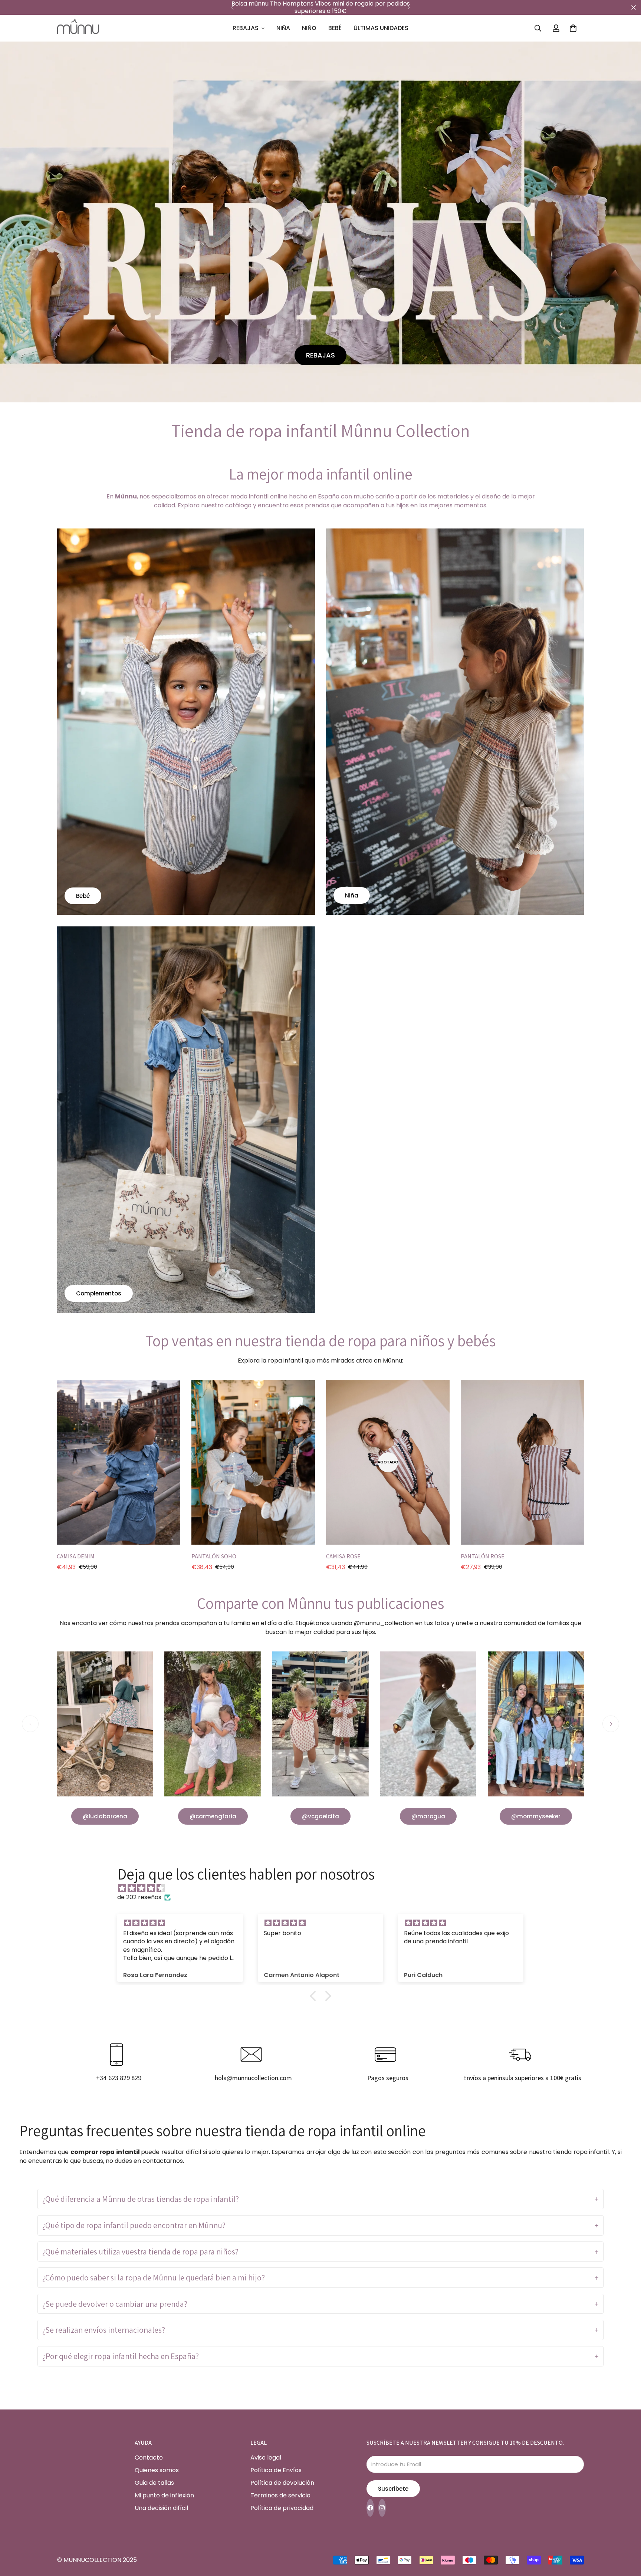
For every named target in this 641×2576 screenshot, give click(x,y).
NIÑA (283, 28)
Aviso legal (266, 2458)
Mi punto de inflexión (164, 2495)
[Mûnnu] (78, 28)
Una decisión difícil (161, 2508)
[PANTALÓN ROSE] (522, 1462)
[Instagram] (382, 2508)
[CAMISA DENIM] (119, 1462)
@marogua (428, 1816)
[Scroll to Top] (627, 2536)
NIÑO (309, 28)
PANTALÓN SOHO (214, 1556)
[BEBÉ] (186, 722)
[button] (573, 28)
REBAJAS (246, 28)
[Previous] (232, 7)
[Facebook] (370, 2508)
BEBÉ (335, 28)
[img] (324, 1888)
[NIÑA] (455, 722)
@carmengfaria (213, 1816)
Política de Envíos (276, 2470)
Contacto (149, 2458)
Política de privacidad (282, 2508)
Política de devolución (282, 2483)
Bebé (83, 896)
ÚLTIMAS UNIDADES (381, 28)
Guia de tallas (154, 2483)
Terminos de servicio (280, 2495)
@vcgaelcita (320, 1816)
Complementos (99, 1293)
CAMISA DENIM (76, 1556)
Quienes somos (157, 2470)
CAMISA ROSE (343, 1556)
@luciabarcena (105, 1816)
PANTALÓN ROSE (483, 1556)
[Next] (409, 7)
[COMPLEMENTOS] (186, 1120)
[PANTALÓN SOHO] (253, 1462)
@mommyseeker (536, 1816)
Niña (352, 896)
